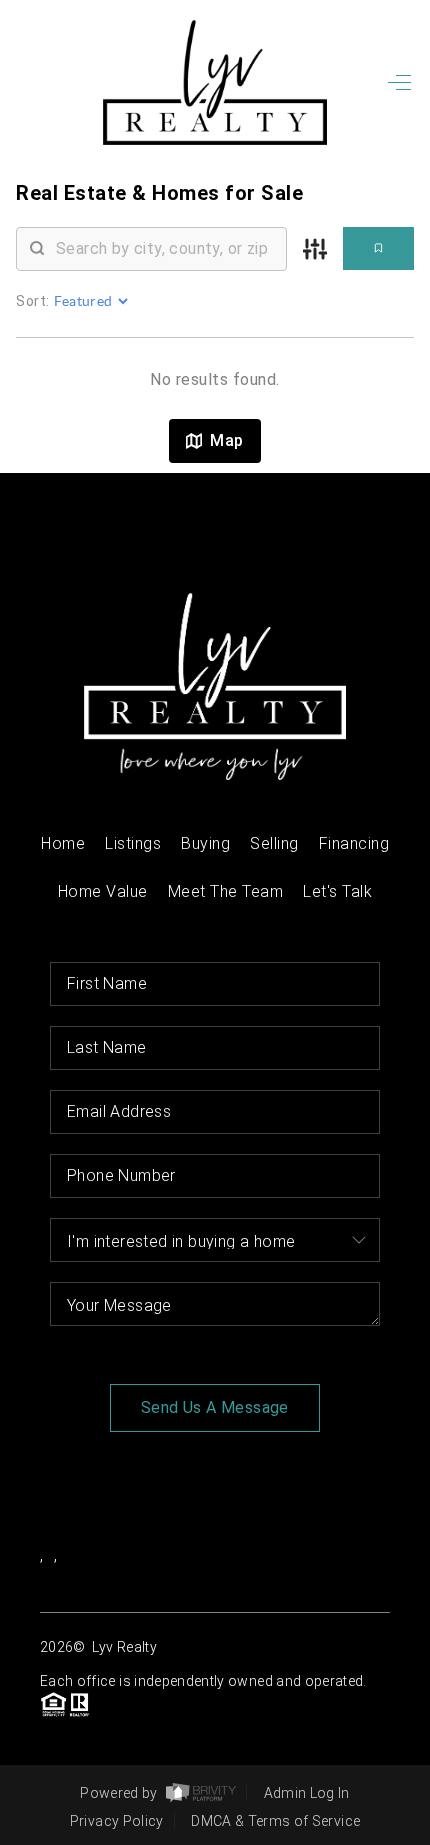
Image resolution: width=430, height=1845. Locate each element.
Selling (274, 843)
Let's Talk (337, 891)
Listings (133, 843)
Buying (205, 843)
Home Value (103, 891)
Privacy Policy (117, 1821)
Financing (354, 843)
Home (63, 843)
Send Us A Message (215, 1407)
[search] (164, 249)
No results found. (215, 379)
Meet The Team (226, 891)
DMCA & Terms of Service (275, 1821)
